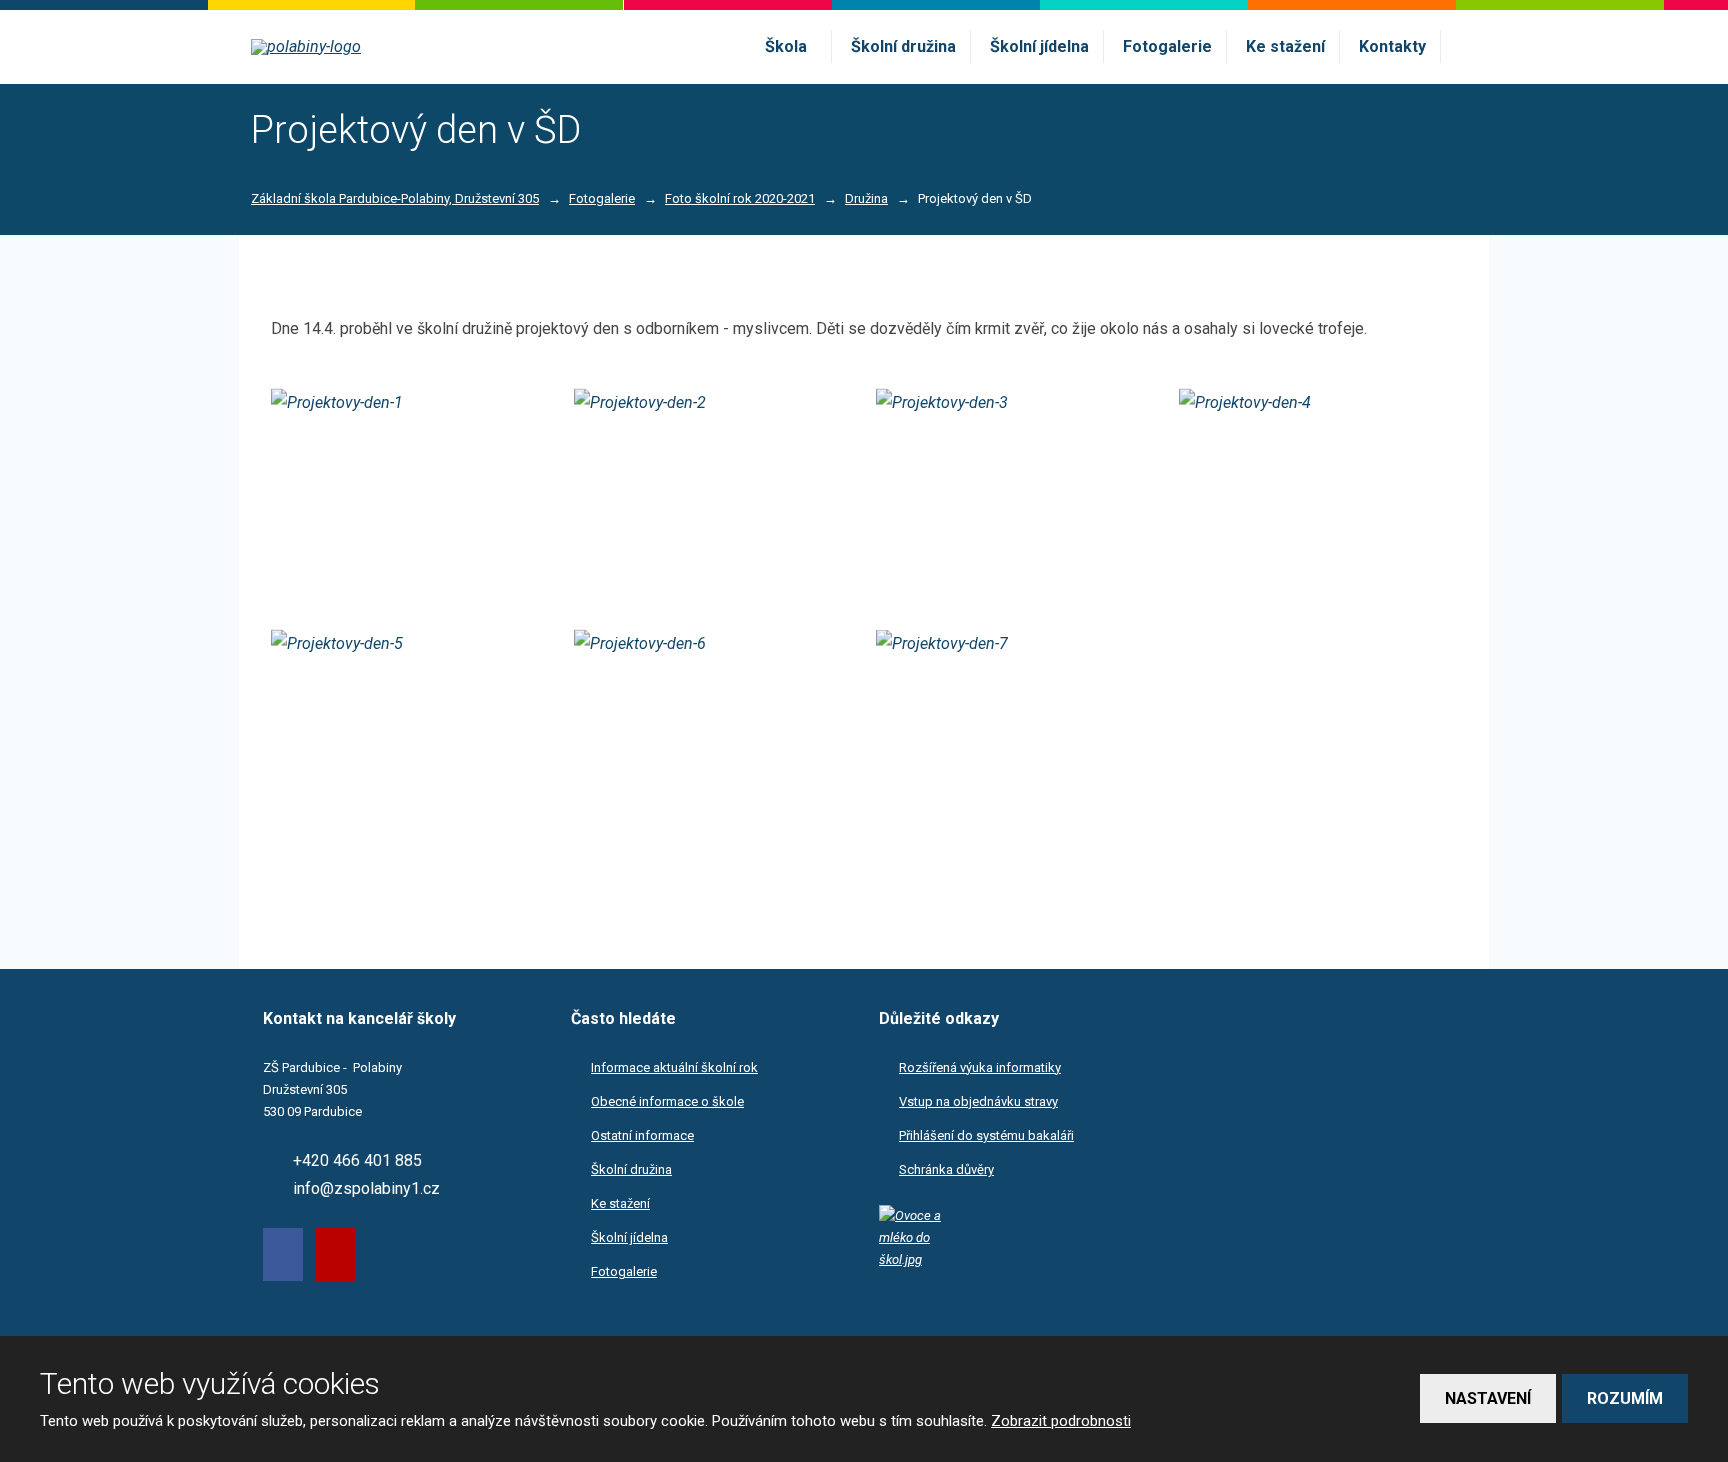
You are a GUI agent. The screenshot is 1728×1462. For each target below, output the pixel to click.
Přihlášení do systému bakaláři (986, 1135)
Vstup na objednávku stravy (978, 1101)
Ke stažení (1285, 46)
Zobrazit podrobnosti (1061, 1421)
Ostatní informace (642, 1135)
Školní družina (903, 46)
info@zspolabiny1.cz (366, 1188)
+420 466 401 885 (357, 1160)
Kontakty (1392, 46)
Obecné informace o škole (667, 1101)
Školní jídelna (1039, 46)
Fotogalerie (1167, 46)
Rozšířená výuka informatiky (980, 1067)
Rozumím (1625, 1398)
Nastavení (1488, 1398)
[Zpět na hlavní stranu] (368, 47)
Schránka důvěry (946, 1169)
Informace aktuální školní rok (674, 1067)
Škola (786, 46)
